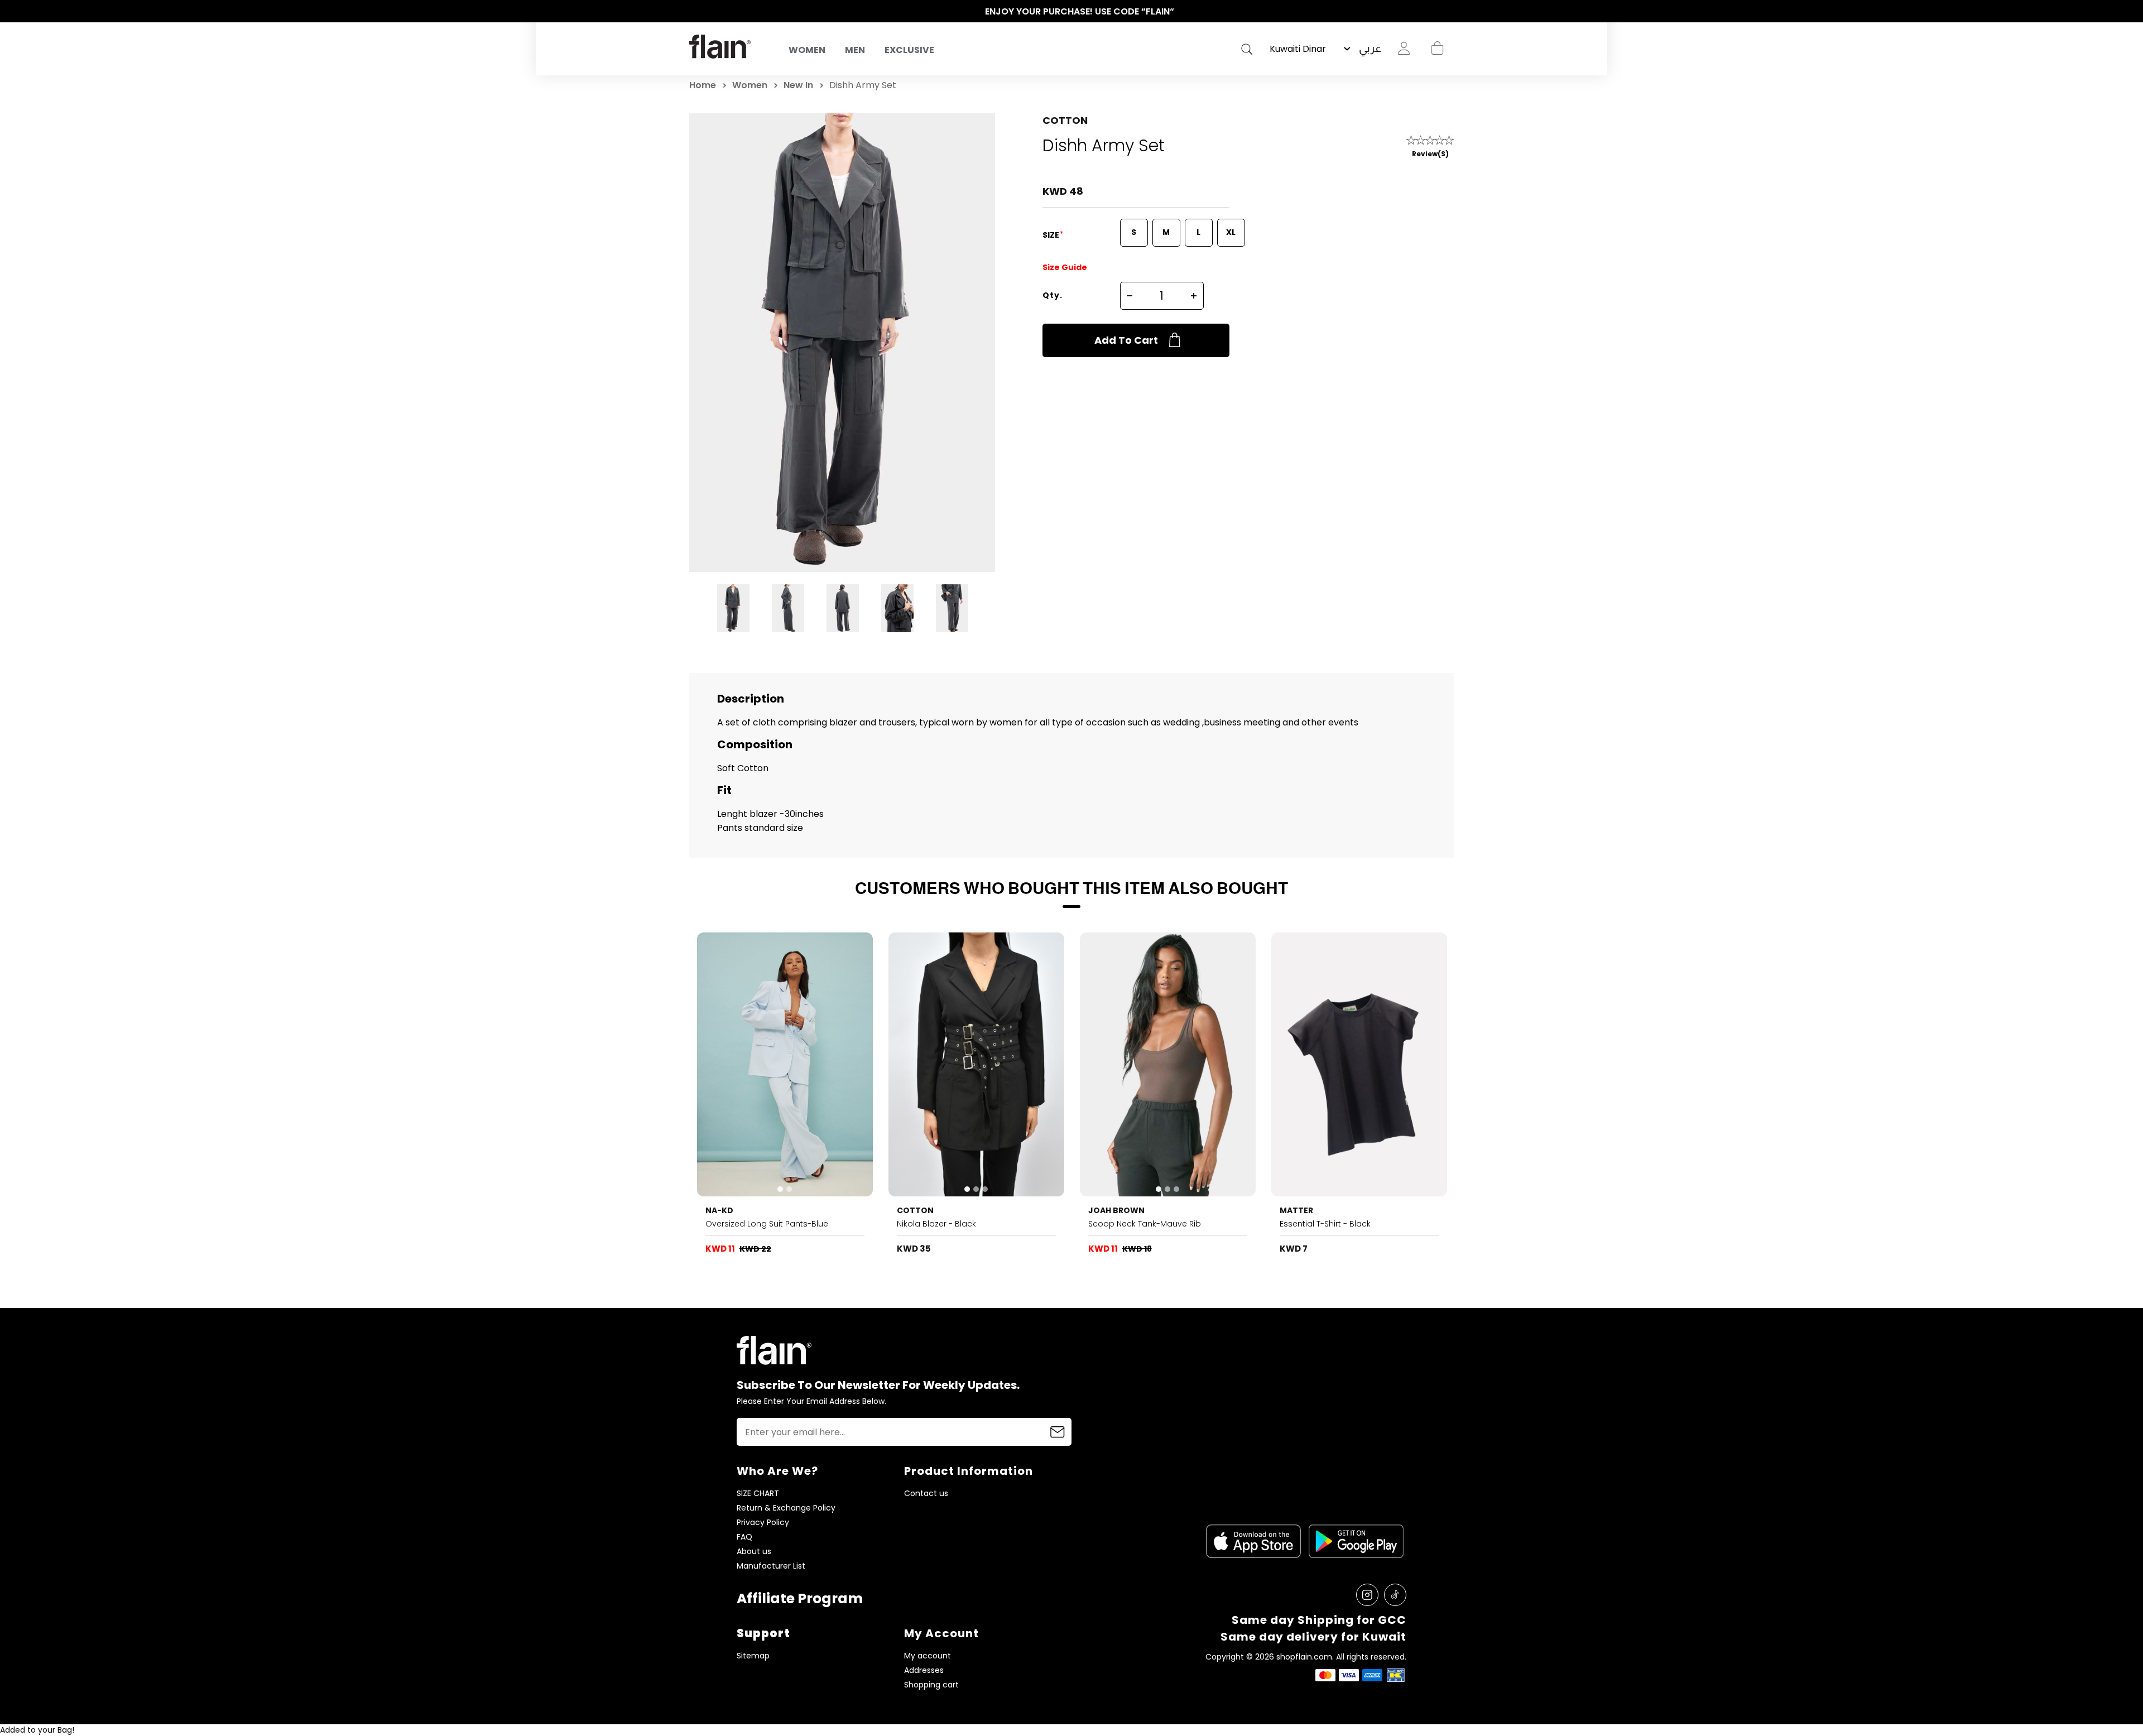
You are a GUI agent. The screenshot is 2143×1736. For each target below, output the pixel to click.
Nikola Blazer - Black (936, 1224)
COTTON (1065, 120)
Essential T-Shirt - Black (1325, 1224)
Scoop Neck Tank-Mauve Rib (1145, 1224)
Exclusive (909, 50)
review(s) (1430, 154)
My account (928, 1656)
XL (1231, 232)
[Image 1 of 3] (977, 1064)
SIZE (1052, 235)
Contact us (926, 1494)
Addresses (924, 1670)
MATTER (1296, 1210)
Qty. (1053, 295)
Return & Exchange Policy (786, 1508)
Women (807, 50)
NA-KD (719, 1210)
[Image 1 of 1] (1359, 1064)
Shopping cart (1437, 49)
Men (855, 50)
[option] (1071, 12)
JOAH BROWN (1116, 1210)
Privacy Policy (763, 1523)
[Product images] (785, 1064)
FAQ (744, 1537)
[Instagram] (1367, 1595)
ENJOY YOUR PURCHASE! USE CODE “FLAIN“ (1072, 11)
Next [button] (1448, 12)
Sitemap (753, 1656)
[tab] (780, 1189)
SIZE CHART (758, 1494)
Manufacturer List (771, 1566)
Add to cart (1126, 340)
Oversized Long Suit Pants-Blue (767, 1224)
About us (754, 1552)
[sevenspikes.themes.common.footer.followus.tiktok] (1395, 1595)
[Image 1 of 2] (785, 1064)
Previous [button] (695, 12)
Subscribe (1058, 1432)
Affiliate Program (800, 1598)
